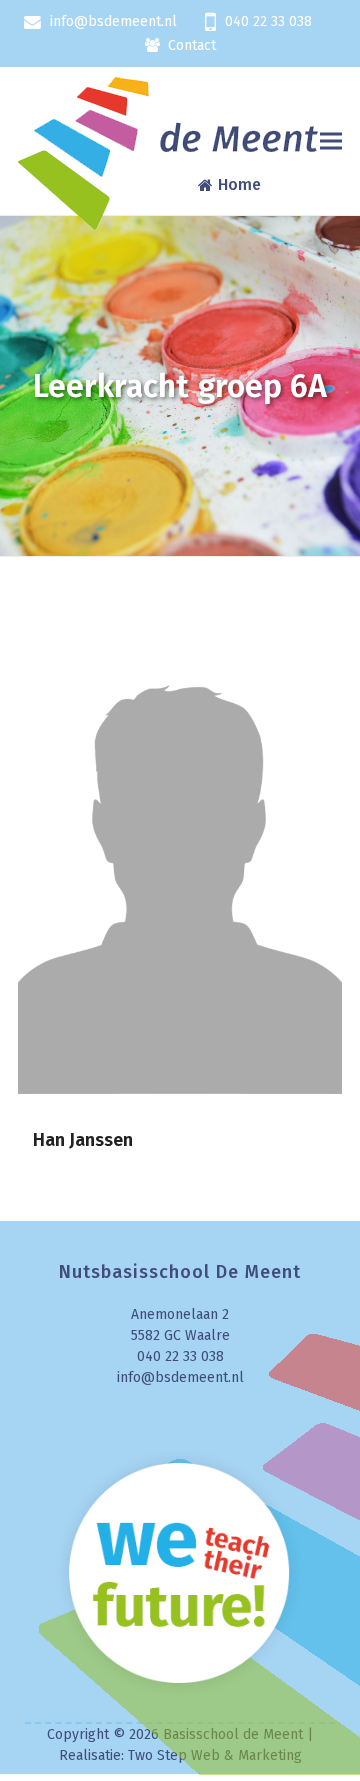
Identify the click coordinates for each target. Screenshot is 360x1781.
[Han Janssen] (180, 849)
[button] (331, 141)
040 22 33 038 (268, 21)
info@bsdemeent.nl (113, 21)
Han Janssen (83, 1140)
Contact (192, 45)
